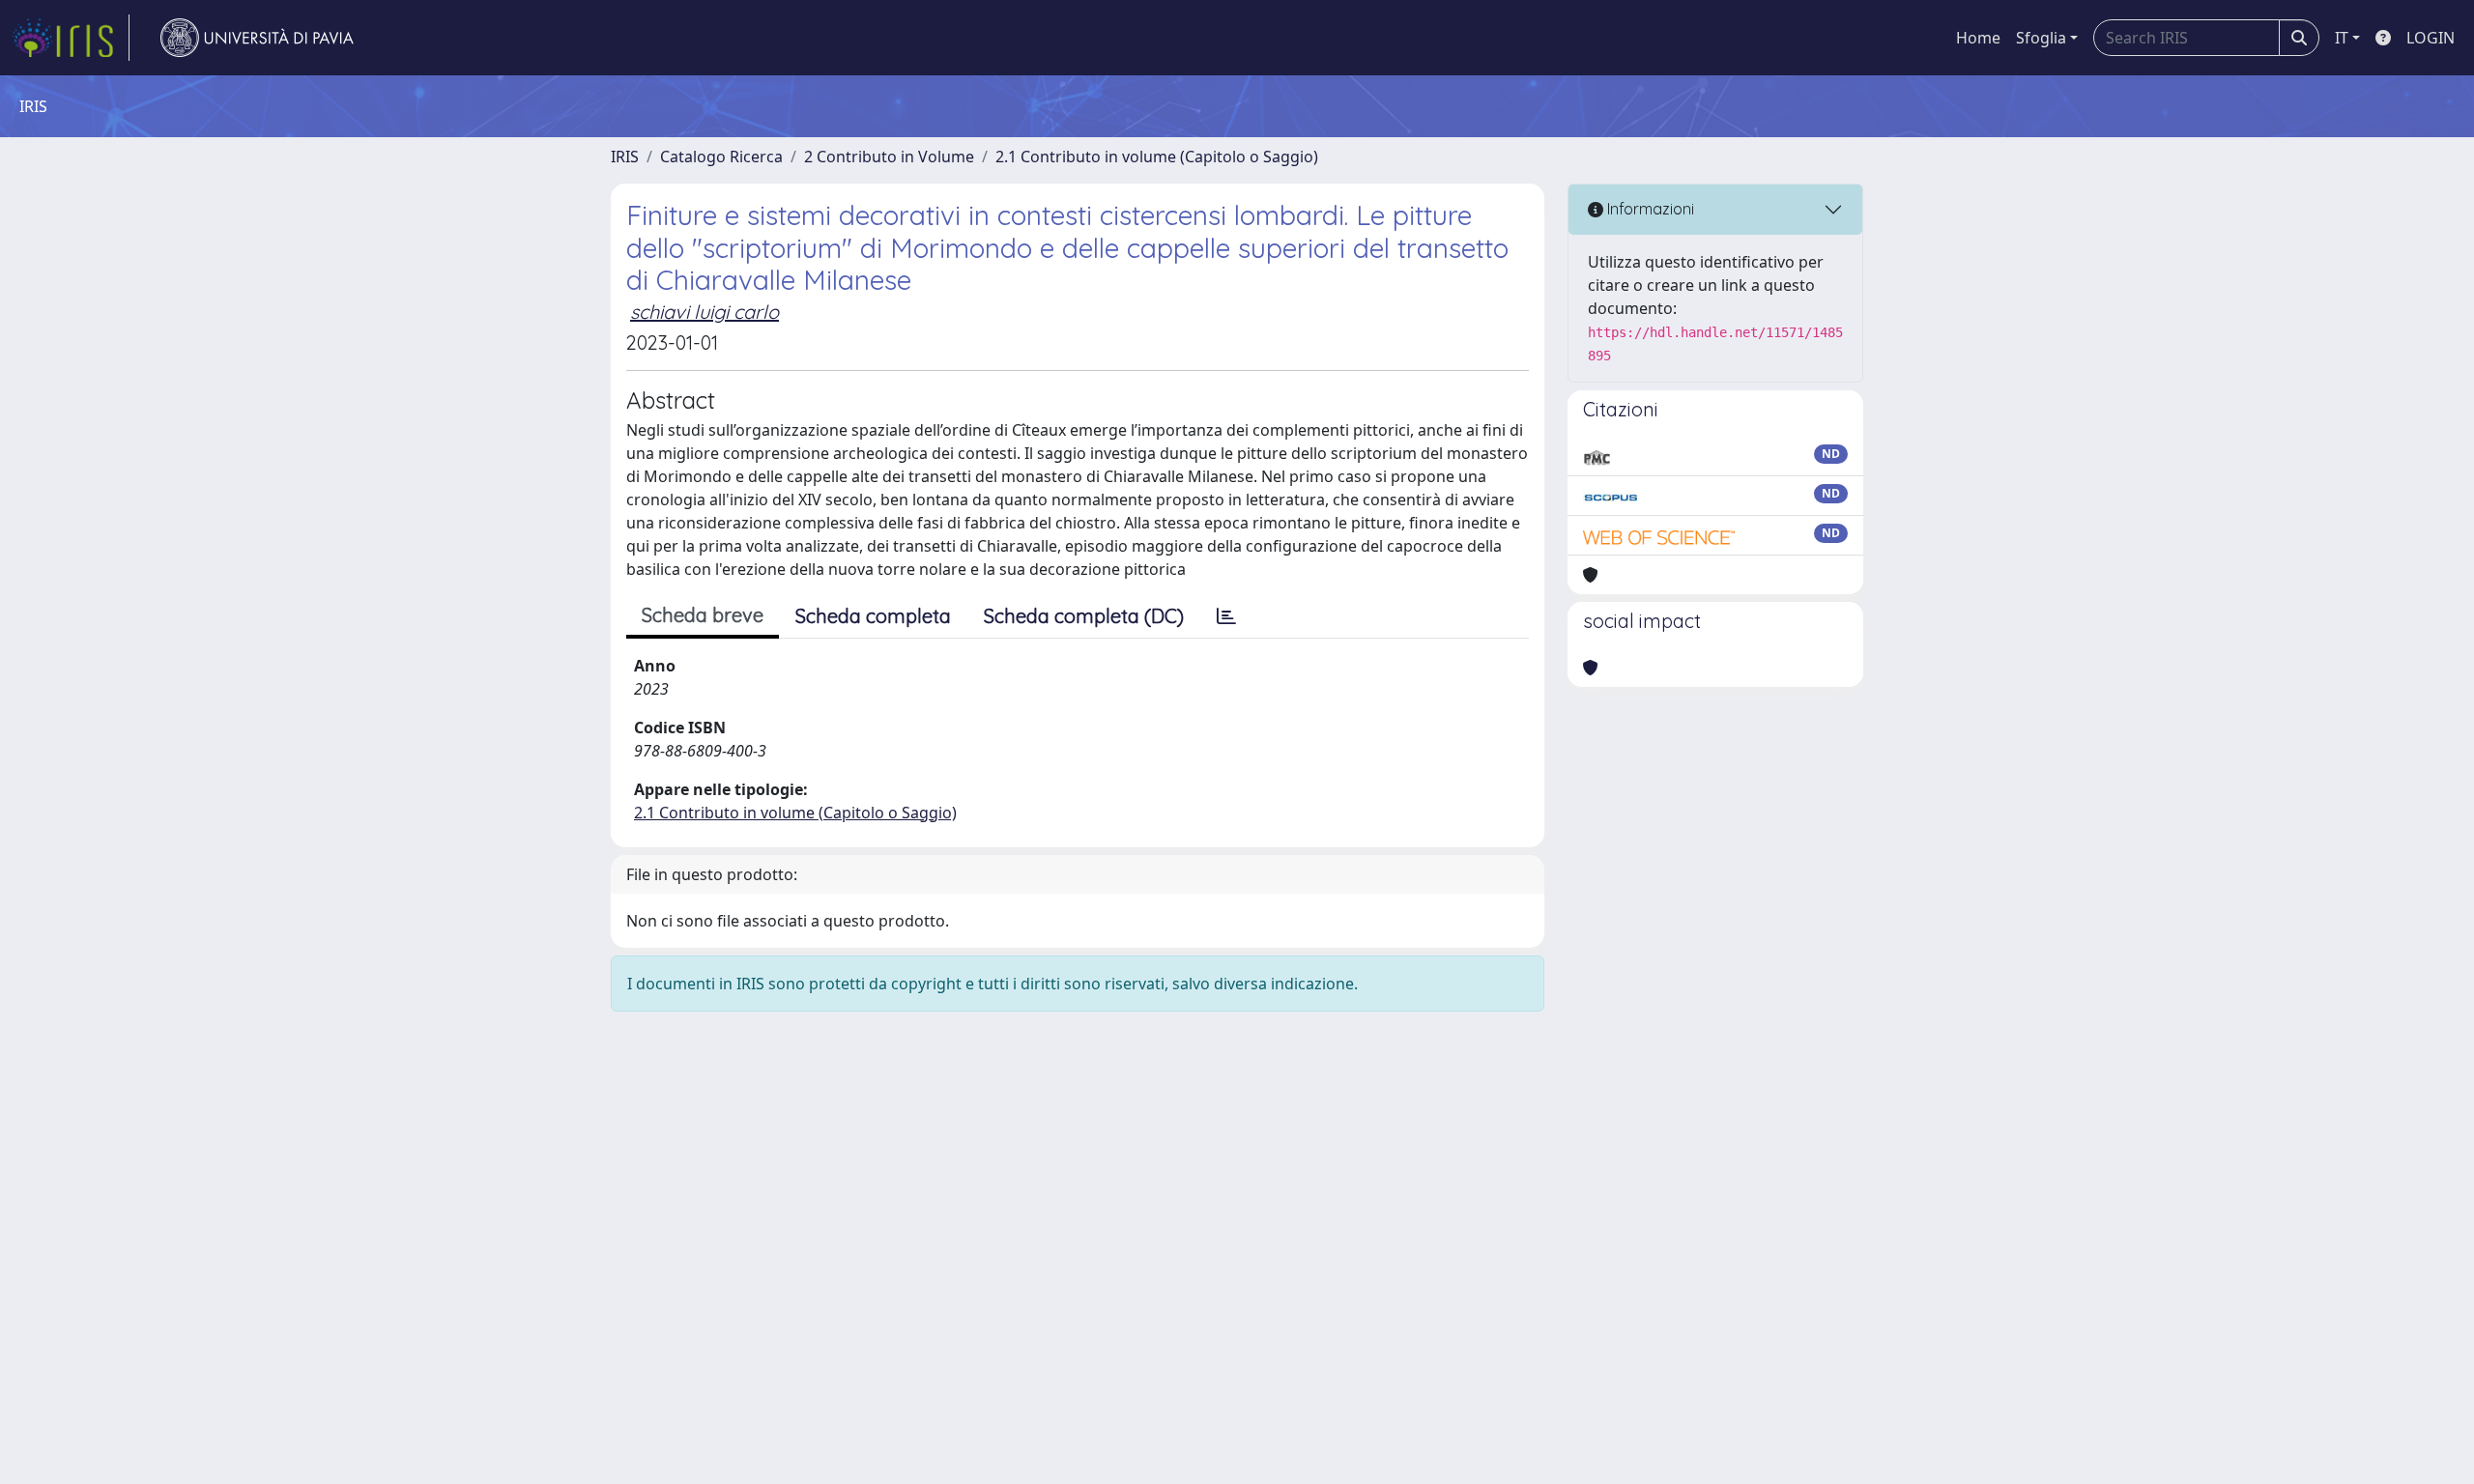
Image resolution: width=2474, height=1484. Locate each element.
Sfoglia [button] (2041, 38)
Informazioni (1649, 209)
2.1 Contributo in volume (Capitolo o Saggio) (1157, 157)
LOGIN (2431, 38)
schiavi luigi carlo (705, 312)
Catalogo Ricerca (721, 157)
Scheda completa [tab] (873, 616)
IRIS (625, 157)
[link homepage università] (257, 38)
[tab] (1226, 616)
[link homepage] (71, 38)
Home (1978, 38)
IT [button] (2342, 38)
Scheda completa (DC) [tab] (1084, 616)
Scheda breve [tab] (703, 615)
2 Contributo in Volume (889, 157)
